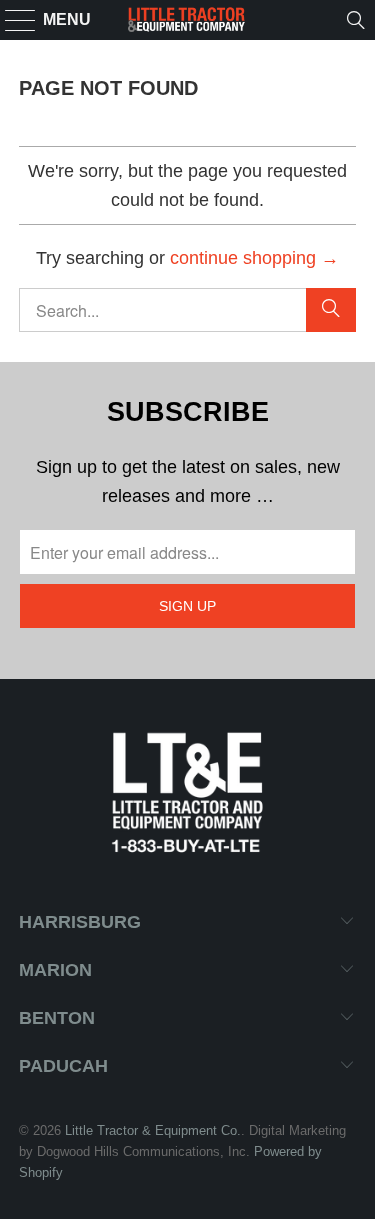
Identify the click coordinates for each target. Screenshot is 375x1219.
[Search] (356, 20)
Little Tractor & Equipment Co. (153, 1130)
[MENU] (11, 20)
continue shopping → (254, 258)
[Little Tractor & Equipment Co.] (188, 20)
